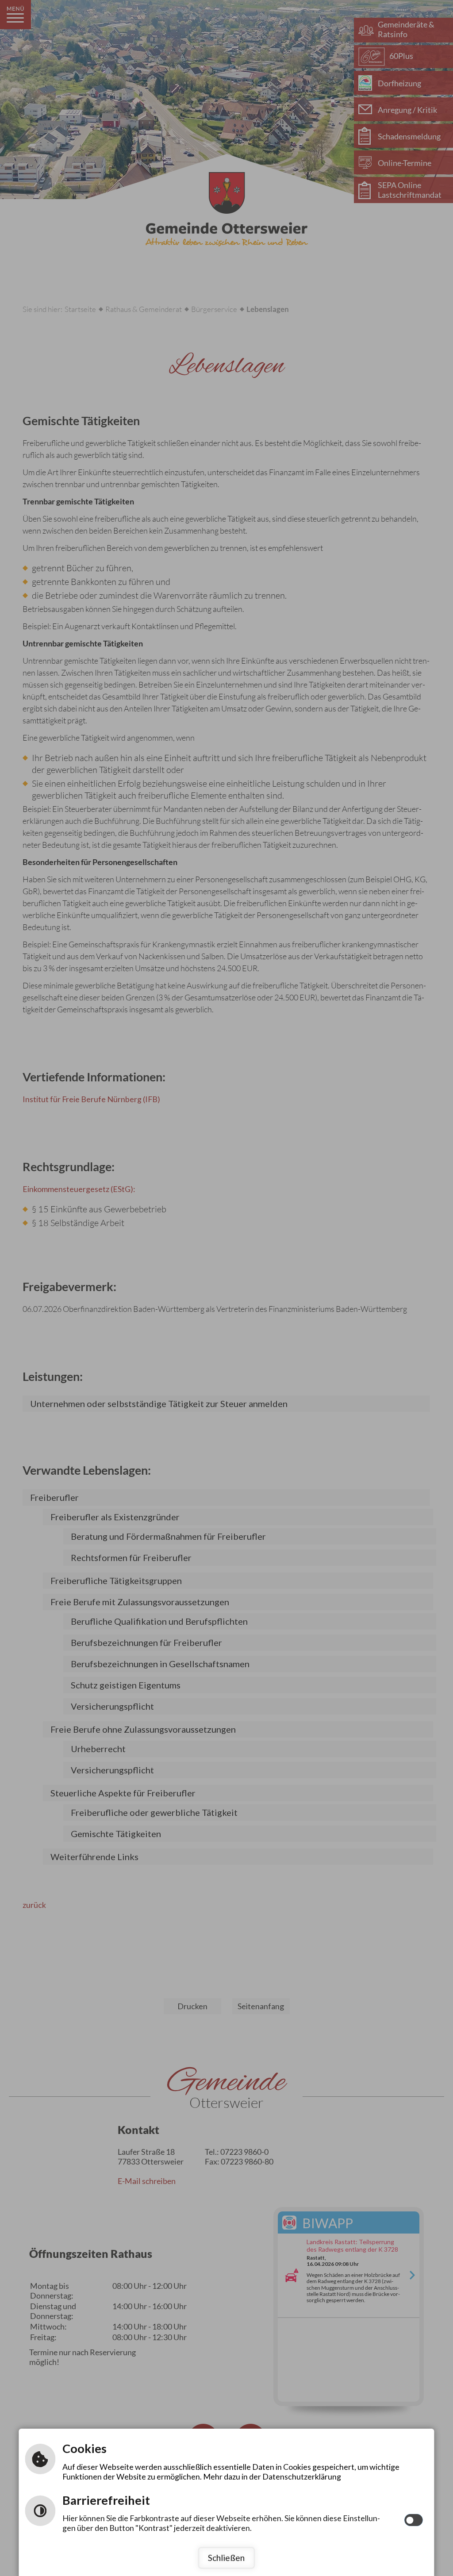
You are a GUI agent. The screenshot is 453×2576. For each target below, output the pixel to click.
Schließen (226, 2558)
